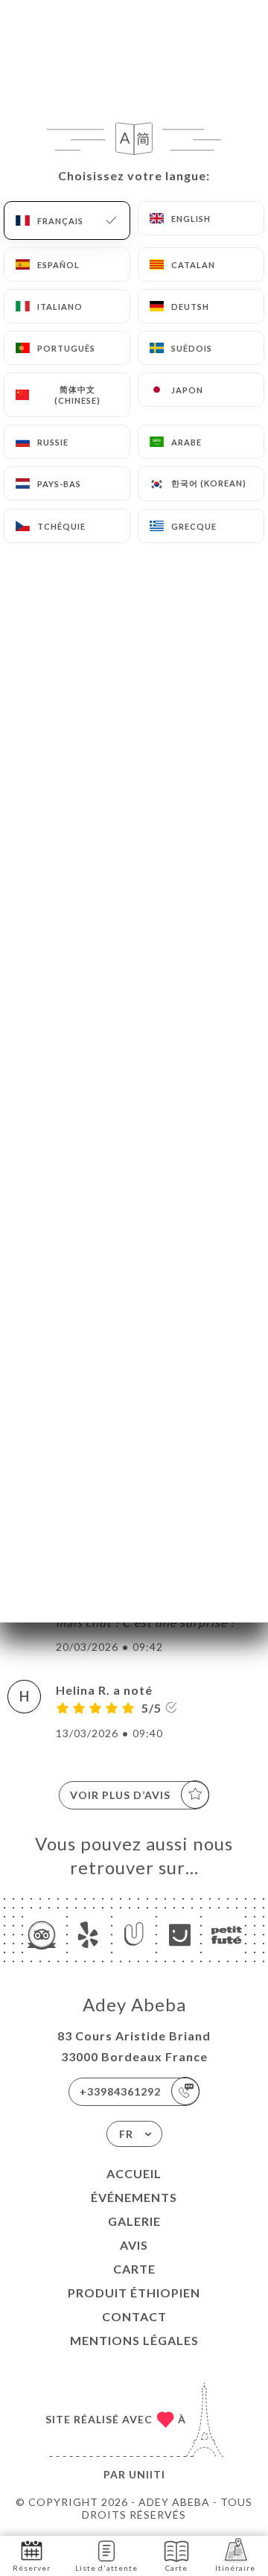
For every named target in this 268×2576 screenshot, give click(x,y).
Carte (134, 2269)
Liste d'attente (106, 2568)
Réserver (32, 2568)
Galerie (134, 2221)
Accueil (134, 2173)
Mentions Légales (134, 2340)
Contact (134, 2316)
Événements (134, 2197)
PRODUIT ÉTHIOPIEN (134, 2293)
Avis (134, 2245)
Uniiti (147, 2474)
